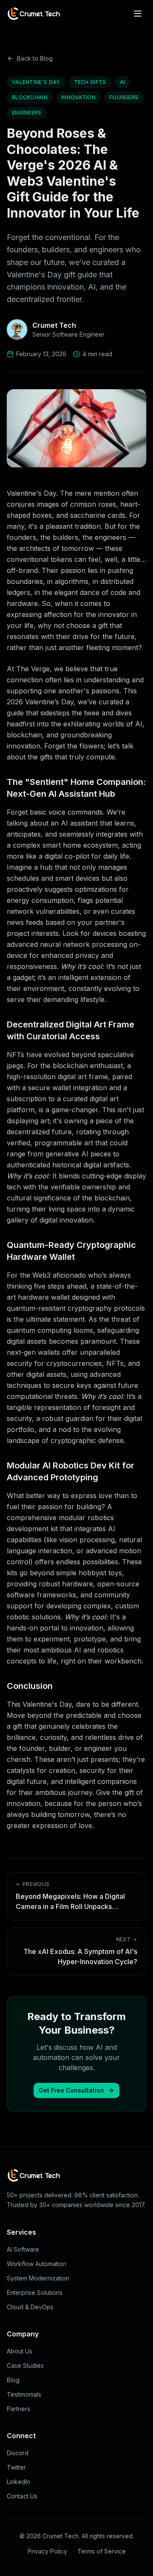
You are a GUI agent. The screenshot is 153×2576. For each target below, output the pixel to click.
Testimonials (24, 2394)
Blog (13, 2380)
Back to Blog (35, 58)
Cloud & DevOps (30, 2307)
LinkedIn (18, 2482)
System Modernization (38, 2278)
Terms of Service (102, 2551)
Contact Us (22, 2496)
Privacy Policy (47, 2551)
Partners (18, 2409)
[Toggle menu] (138, 14)
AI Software (23, 2249)
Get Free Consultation (71, 2090)
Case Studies (25, 2365)
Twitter (16, 2467)
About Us (20, 2351)
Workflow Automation (37, 2264)
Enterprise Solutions (35, 2293)
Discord (18, 2453)
